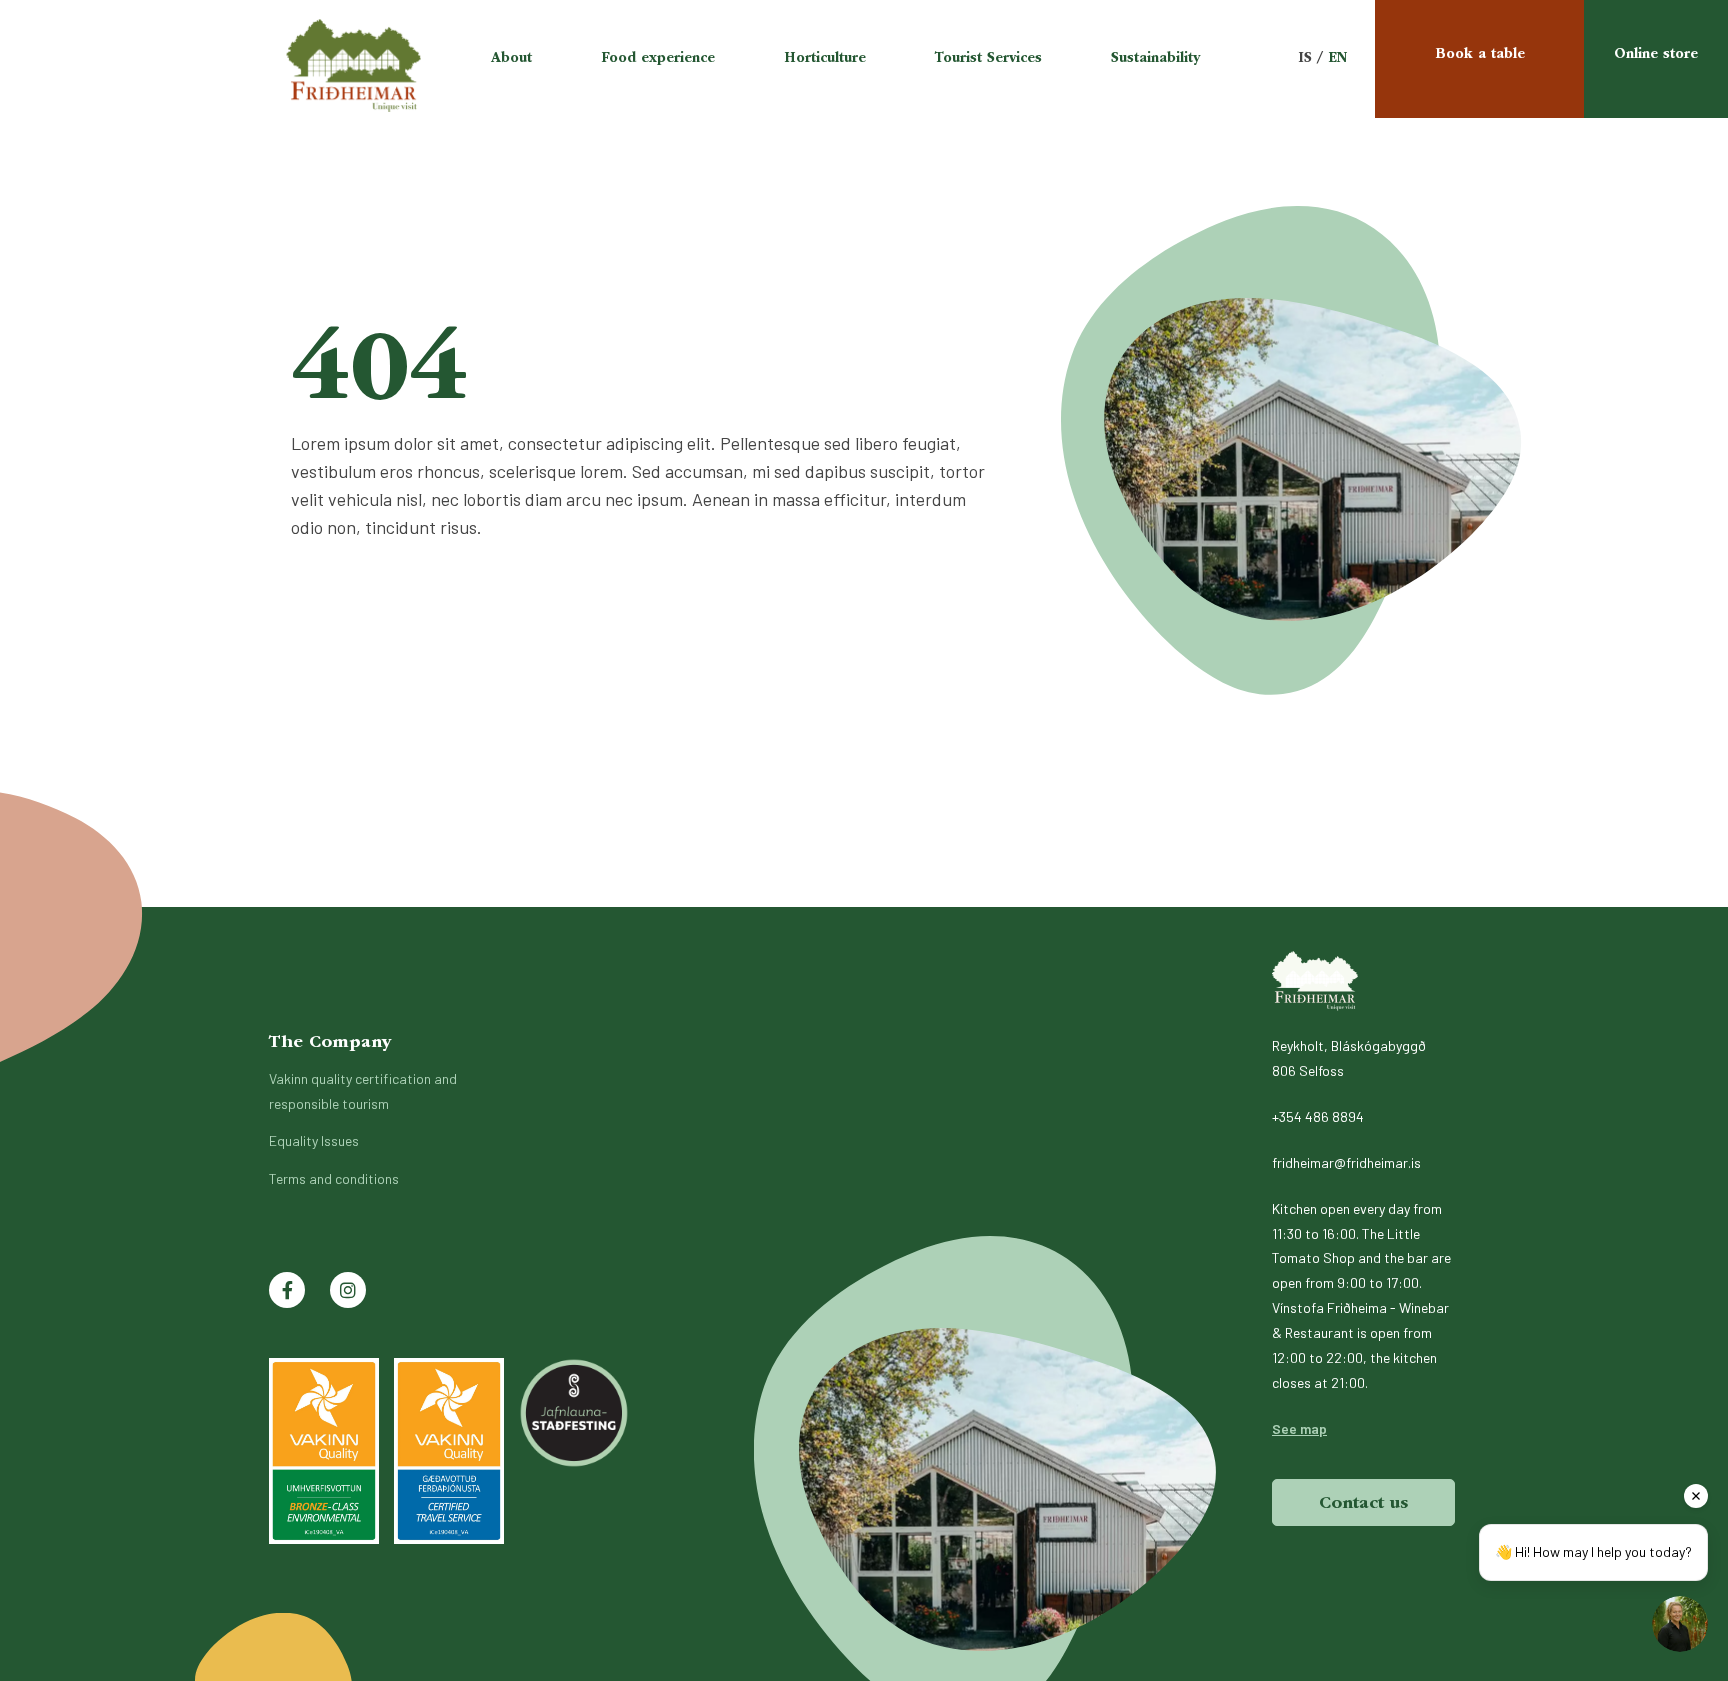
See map (1299, 1428)
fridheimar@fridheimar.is (1346, 1162)
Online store (1656, 54)
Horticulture (825, 58)
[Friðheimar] (1315, 981)
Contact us (1363, 1502)
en (1337, 58)
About (511, 58)
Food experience (658, 58)
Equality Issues (314, 1140)
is (1305, 58)
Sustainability (1156, 58)
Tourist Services (988, 58)
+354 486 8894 (1318, 1116)
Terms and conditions (334, 1178)
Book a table (1480, 54)
